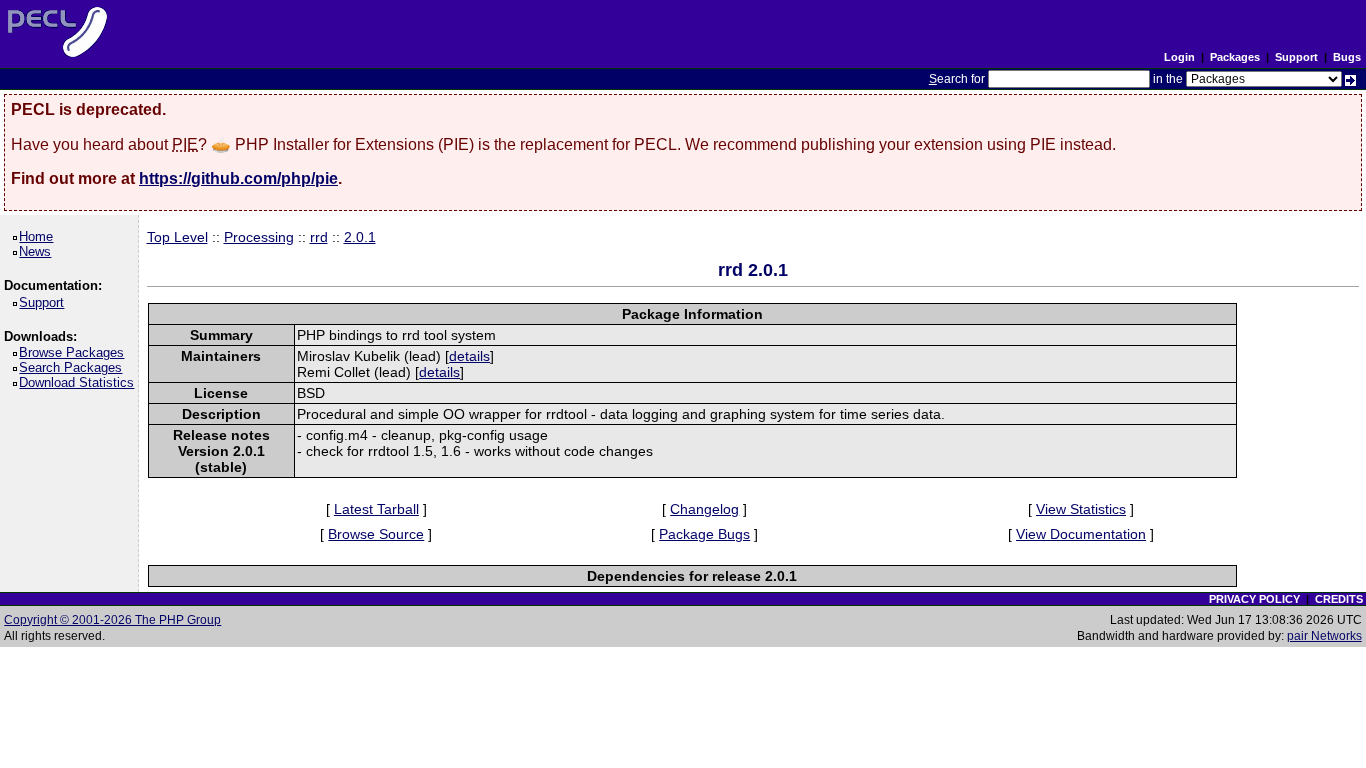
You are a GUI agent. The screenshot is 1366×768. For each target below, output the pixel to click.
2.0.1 (360, 237)
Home (39, 236)
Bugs (1347, 57)
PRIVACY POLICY (1254, 599)
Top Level (177, 237)
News (38, 251)
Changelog (704, 509)
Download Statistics (80, 382)
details (469, 356)
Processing (259, 237)
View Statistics (1081, 509)
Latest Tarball (376, 509)
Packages (1235, 57)
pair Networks (1324, 636)
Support (1296, 57)
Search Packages (74, 367)
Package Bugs (704, 534)
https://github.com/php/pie (238, 178)
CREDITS (1339, 599)
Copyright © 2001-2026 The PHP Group (112, 620)
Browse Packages (75, 352)
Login (1179, 57)
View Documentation (1081, 534)
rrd (319, 237)
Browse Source (376, 534)
